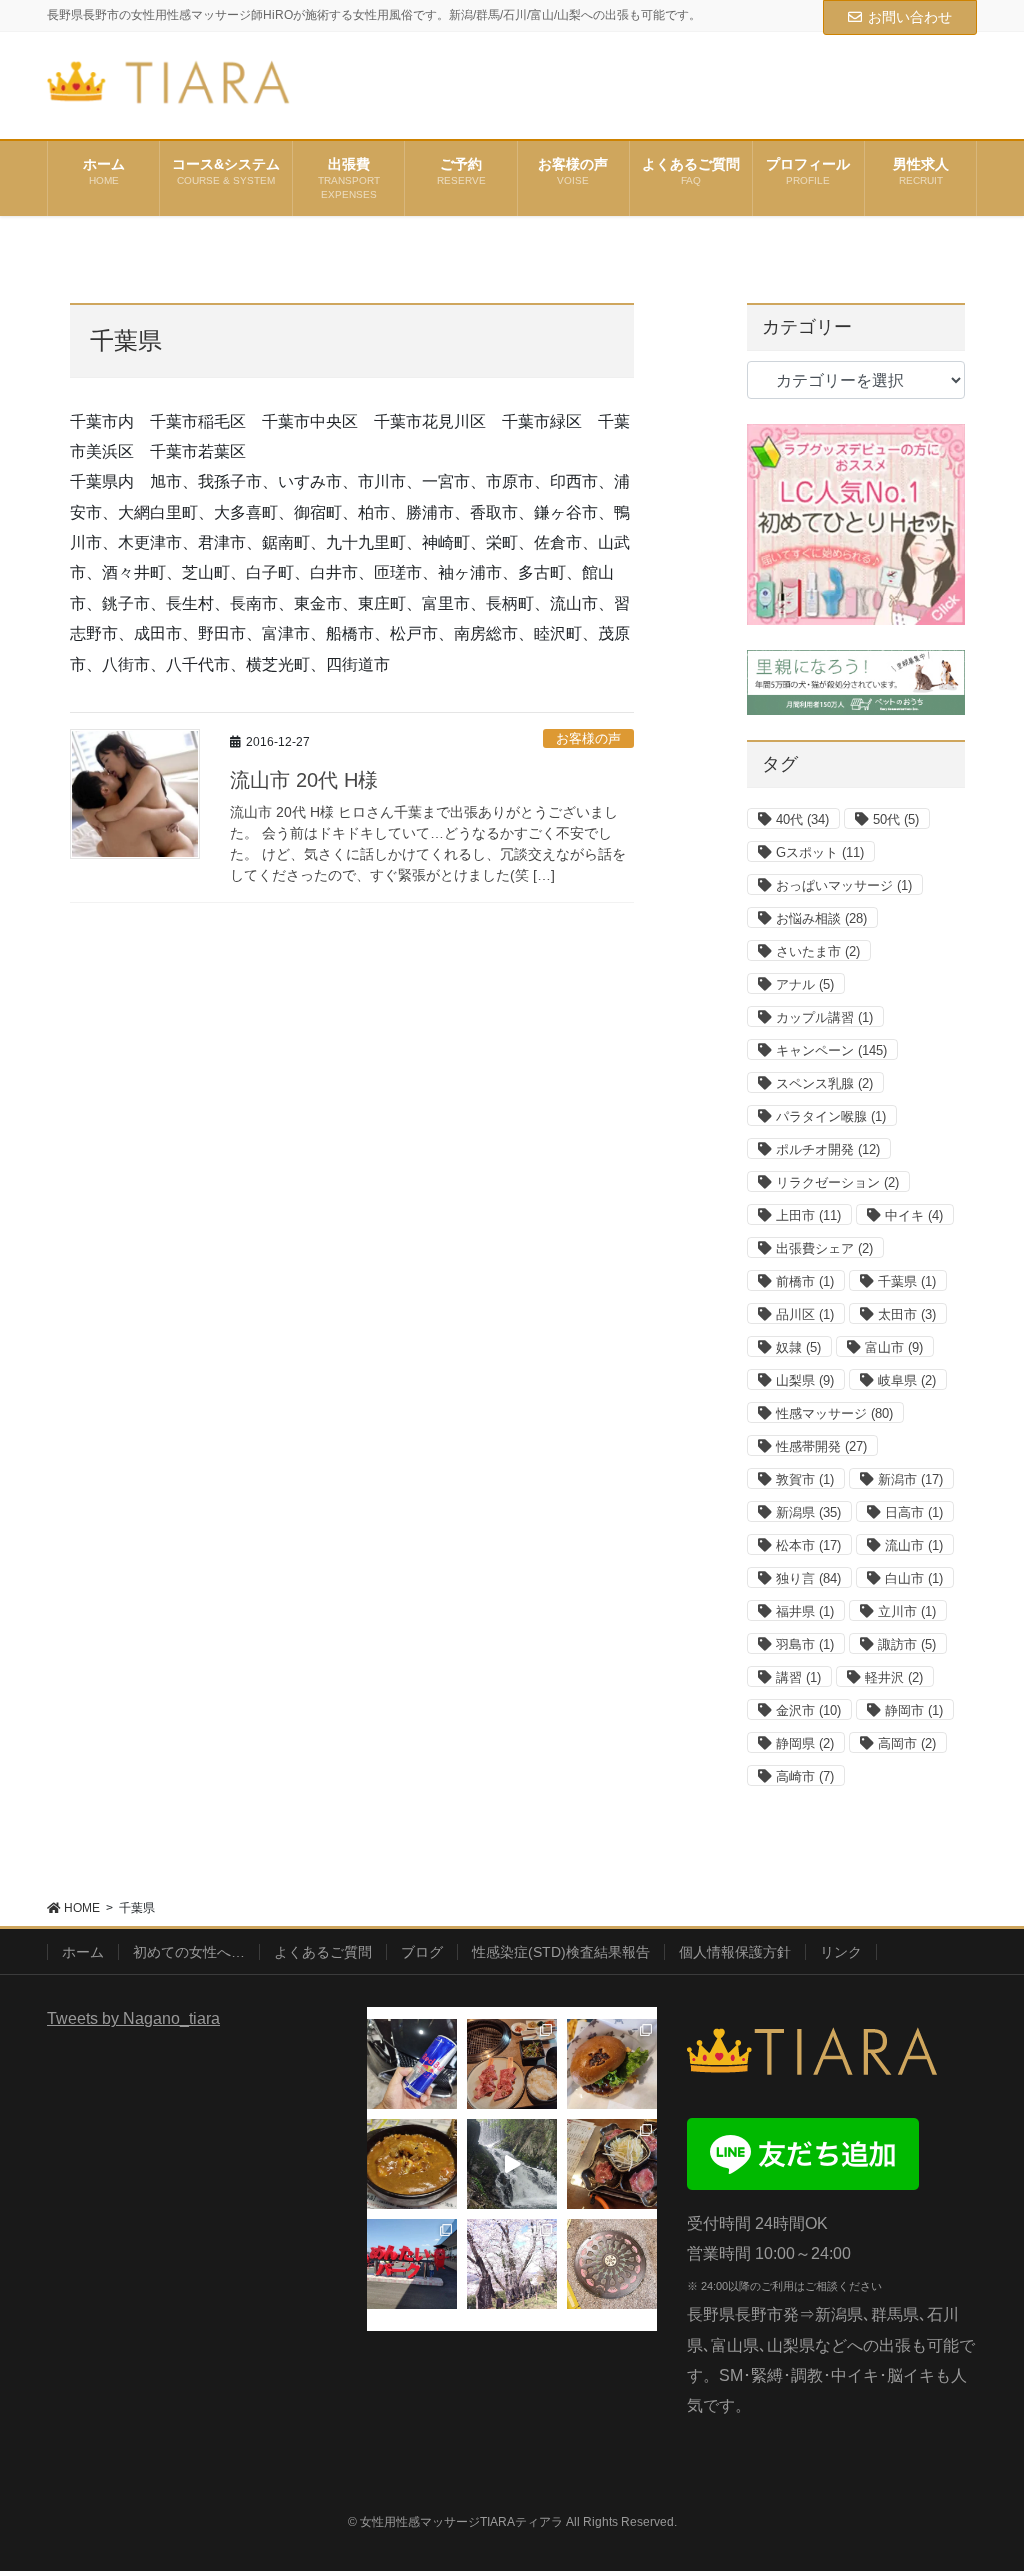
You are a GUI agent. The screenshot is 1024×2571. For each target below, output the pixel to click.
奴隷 (798, 1347)
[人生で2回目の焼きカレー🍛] (412, 2164)
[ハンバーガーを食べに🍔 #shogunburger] (612, 2064)
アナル (805, 984)
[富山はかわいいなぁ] (612, 2264)
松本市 (808, 1545)
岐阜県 (907, 1380)
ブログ (422, 1952)
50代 (896, 819)
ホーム (83, 1952)
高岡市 (907, 1743)
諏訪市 (907, 1644)
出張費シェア (824, 1248)
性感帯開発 (821, 1446)
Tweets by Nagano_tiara (133, 2018)
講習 (798, 1677)
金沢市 (808, 1710)
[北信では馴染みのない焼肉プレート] (612, 2164)
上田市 (808, 1215)
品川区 (805, 1314)
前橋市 (805, 1281)
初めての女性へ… (189, 1952)
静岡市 (914, 1710)
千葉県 (907, 1281)
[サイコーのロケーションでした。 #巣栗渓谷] (512, 2164)
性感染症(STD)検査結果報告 (561, 1952)
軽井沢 (894, 1677)
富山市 (894, 1347)
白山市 (914, 1578)
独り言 (808, 1578)
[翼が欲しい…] (412, 2064)
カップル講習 (824, 1017)
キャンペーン (831, 1050)
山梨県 (805, 1380)
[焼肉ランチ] (512, 2064)
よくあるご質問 (323, 1952)
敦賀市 (805, 1479)
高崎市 (805, 1776)
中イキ (914, 1215)
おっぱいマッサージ (844, 885)
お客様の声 (588, 738)
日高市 (914, 1512)
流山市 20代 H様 (304, 780)
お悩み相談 (821, 918)
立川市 (907, 1611)
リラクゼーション (837, 1182)
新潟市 (910, 1479)
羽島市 (805, 1644)
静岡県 (805, 1743)
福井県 (805, 1611)
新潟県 (808, 1512)
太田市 (907, 1314)
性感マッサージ (834, 1413)
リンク (841, 1952)
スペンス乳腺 (824, 1083)
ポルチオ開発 (828, 1149)
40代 (802, 819)
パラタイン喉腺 (831, 1116)
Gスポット (820, 852)
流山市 (914, 1545)
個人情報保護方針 (735, 1952)
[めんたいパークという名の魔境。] (412, 2264)
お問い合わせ (910, 17)
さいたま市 (818, 951)
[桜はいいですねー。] (512, 2264)
